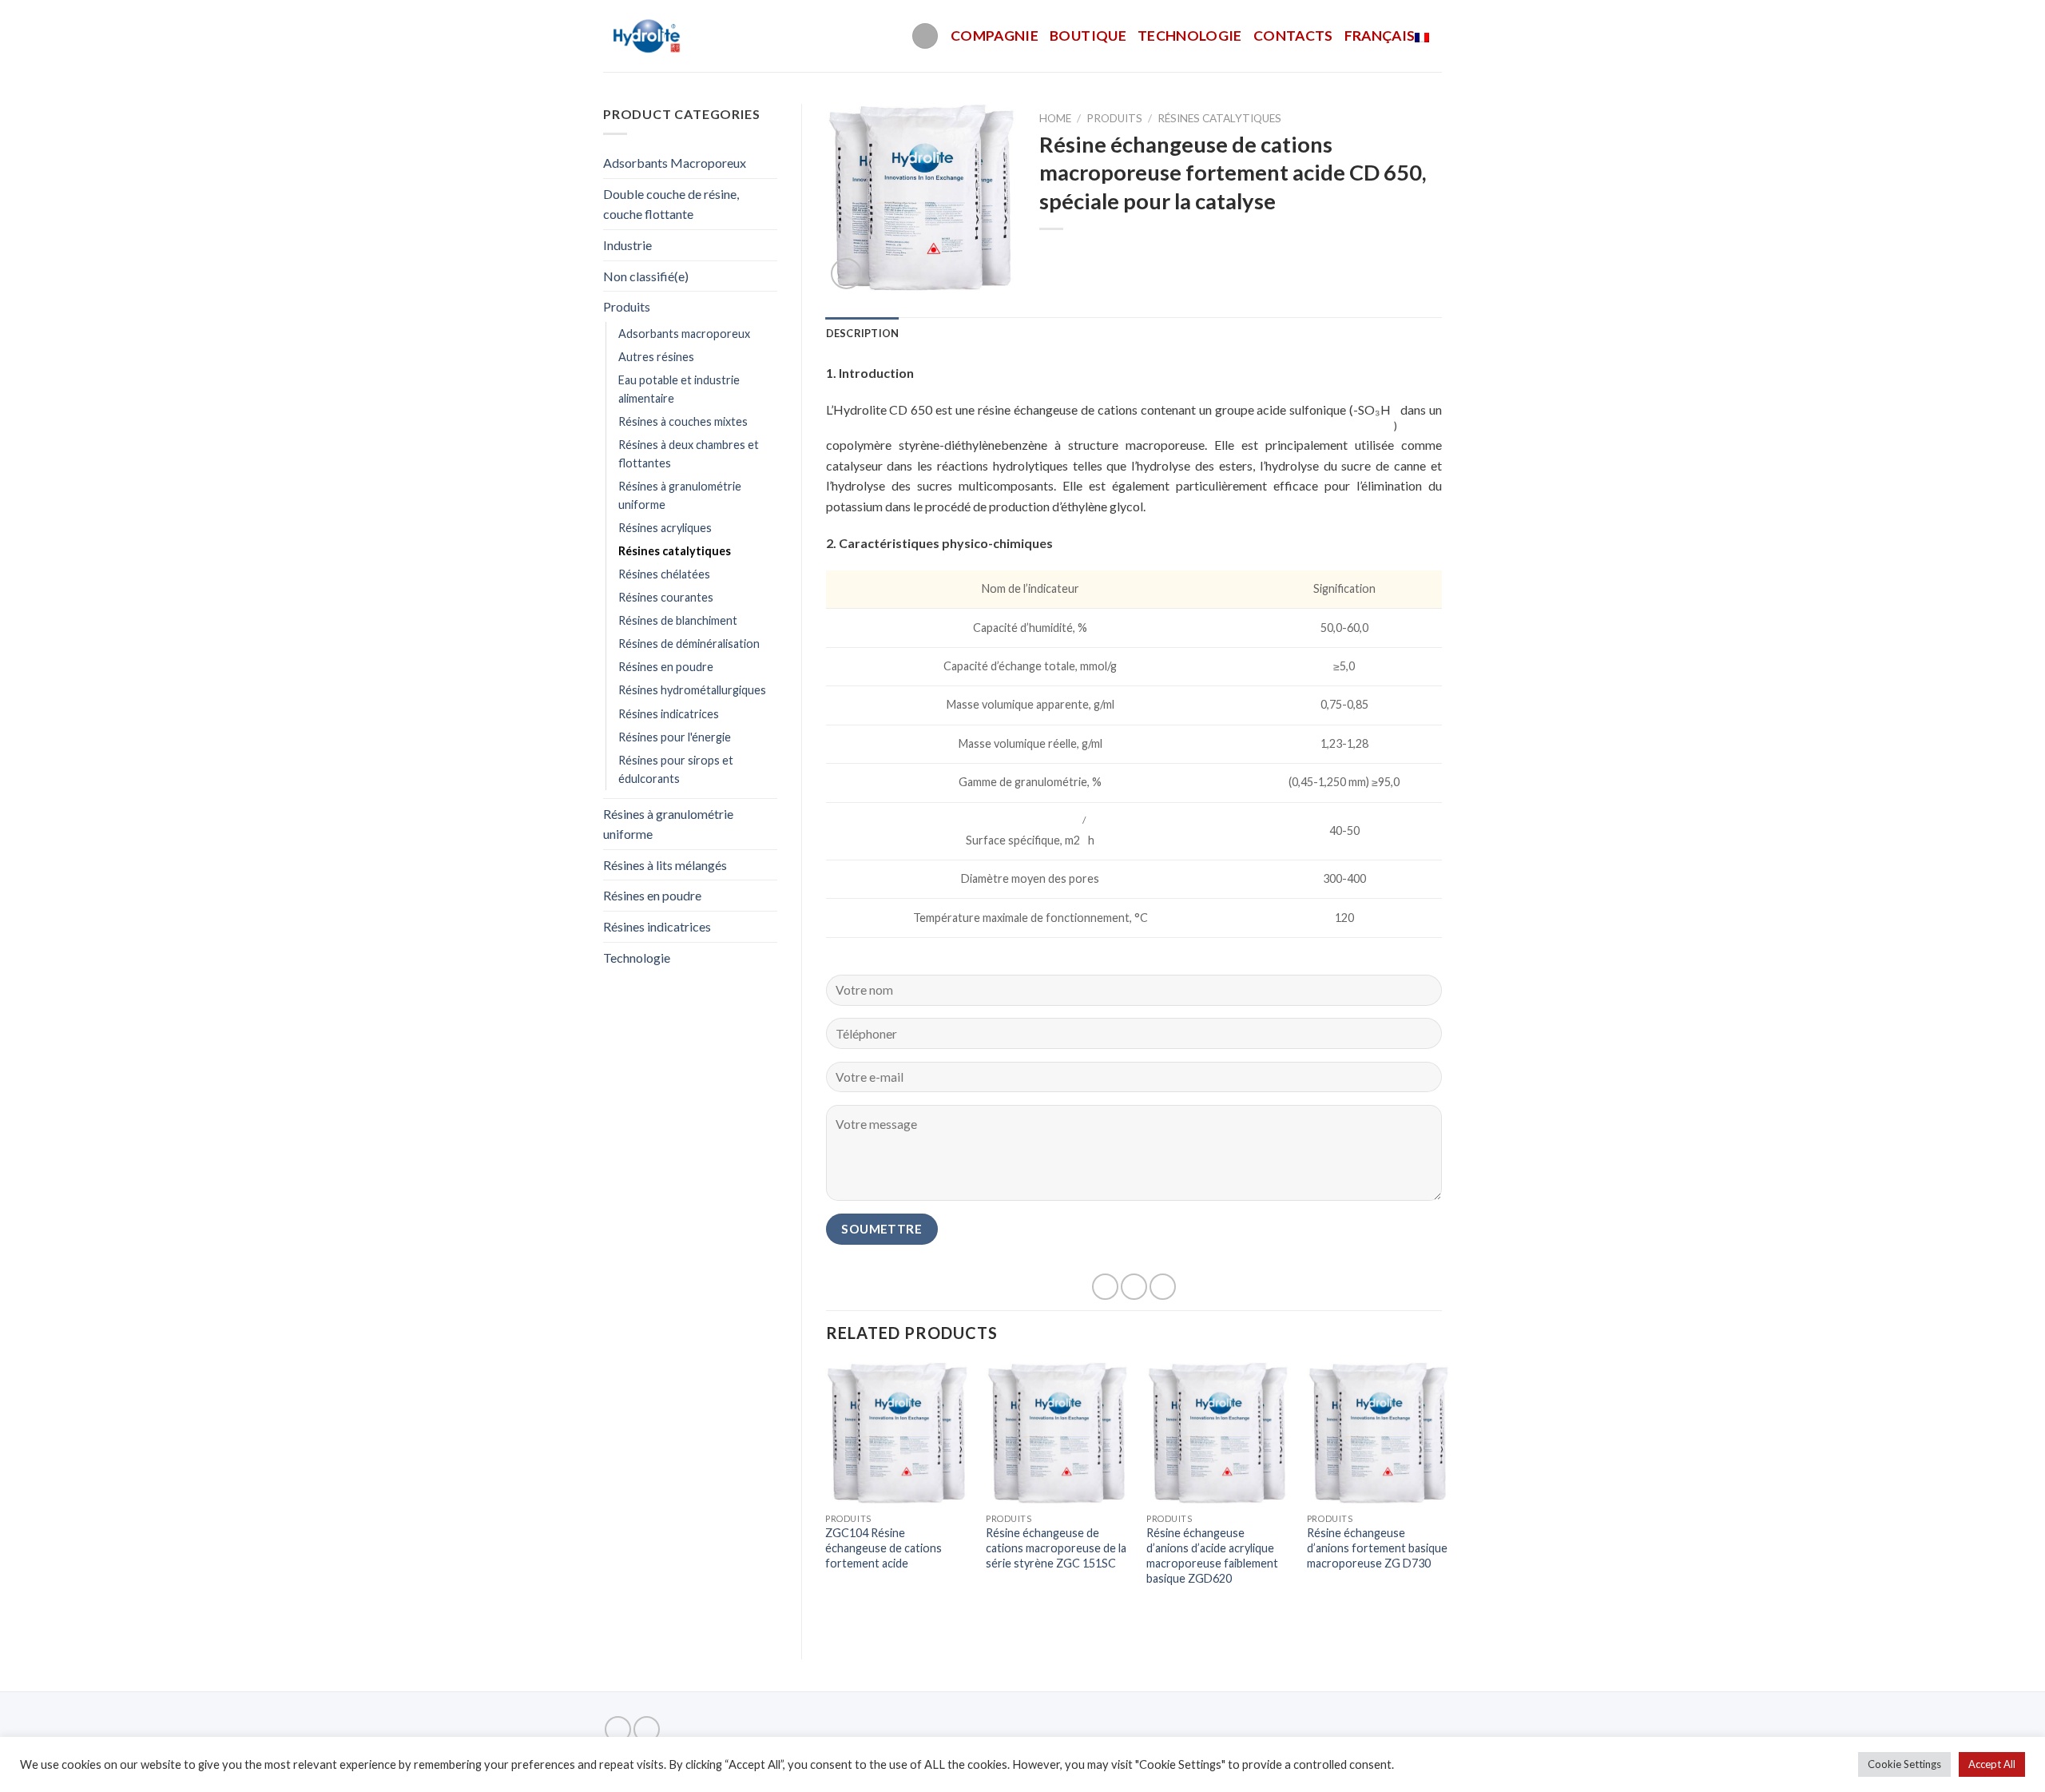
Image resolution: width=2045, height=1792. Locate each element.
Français (1380, 36)
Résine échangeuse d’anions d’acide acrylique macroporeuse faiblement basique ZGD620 (1212, 1555)
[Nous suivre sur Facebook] (618, 1729)
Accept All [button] (1992, 1764)
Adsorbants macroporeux (684, 334)
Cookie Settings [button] (1904, 1764)
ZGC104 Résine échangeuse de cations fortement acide (884, 1548)
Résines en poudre (666, 667)
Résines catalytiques (675, 551)
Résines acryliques (665, 528)
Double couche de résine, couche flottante (671, 204)
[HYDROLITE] (648, 36)
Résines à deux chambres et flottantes (689, 454)
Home (1055, 118)
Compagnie (995, 36)
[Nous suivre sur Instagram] (647, 1729)
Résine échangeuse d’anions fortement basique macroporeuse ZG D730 (1377, 1548)
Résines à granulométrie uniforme (680, 495)
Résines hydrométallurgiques (692, 690)
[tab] (863, 333)
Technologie (1190, 36)
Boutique (1088, 36)
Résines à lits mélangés (665, 865)
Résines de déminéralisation (689, 644)
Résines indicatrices (669, 714)
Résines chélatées (664, 574)
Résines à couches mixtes (683, 421)
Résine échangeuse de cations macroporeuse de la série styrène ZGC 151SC (1056, 1548)
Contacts (1293, 36)
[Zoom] (846, 274)
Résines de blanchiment (678, 620)
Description (863, 333)
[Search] (925, 36)
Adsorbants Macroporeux (675, 163)
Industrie (627, 245)
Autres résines (656, 357)
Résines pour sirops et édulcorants (676, 769)
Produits (627, 306)
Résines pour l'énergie (675, 737)
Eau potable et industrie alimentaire (679, 389)
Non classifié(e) (646, 276)
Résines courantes (666, 597)
